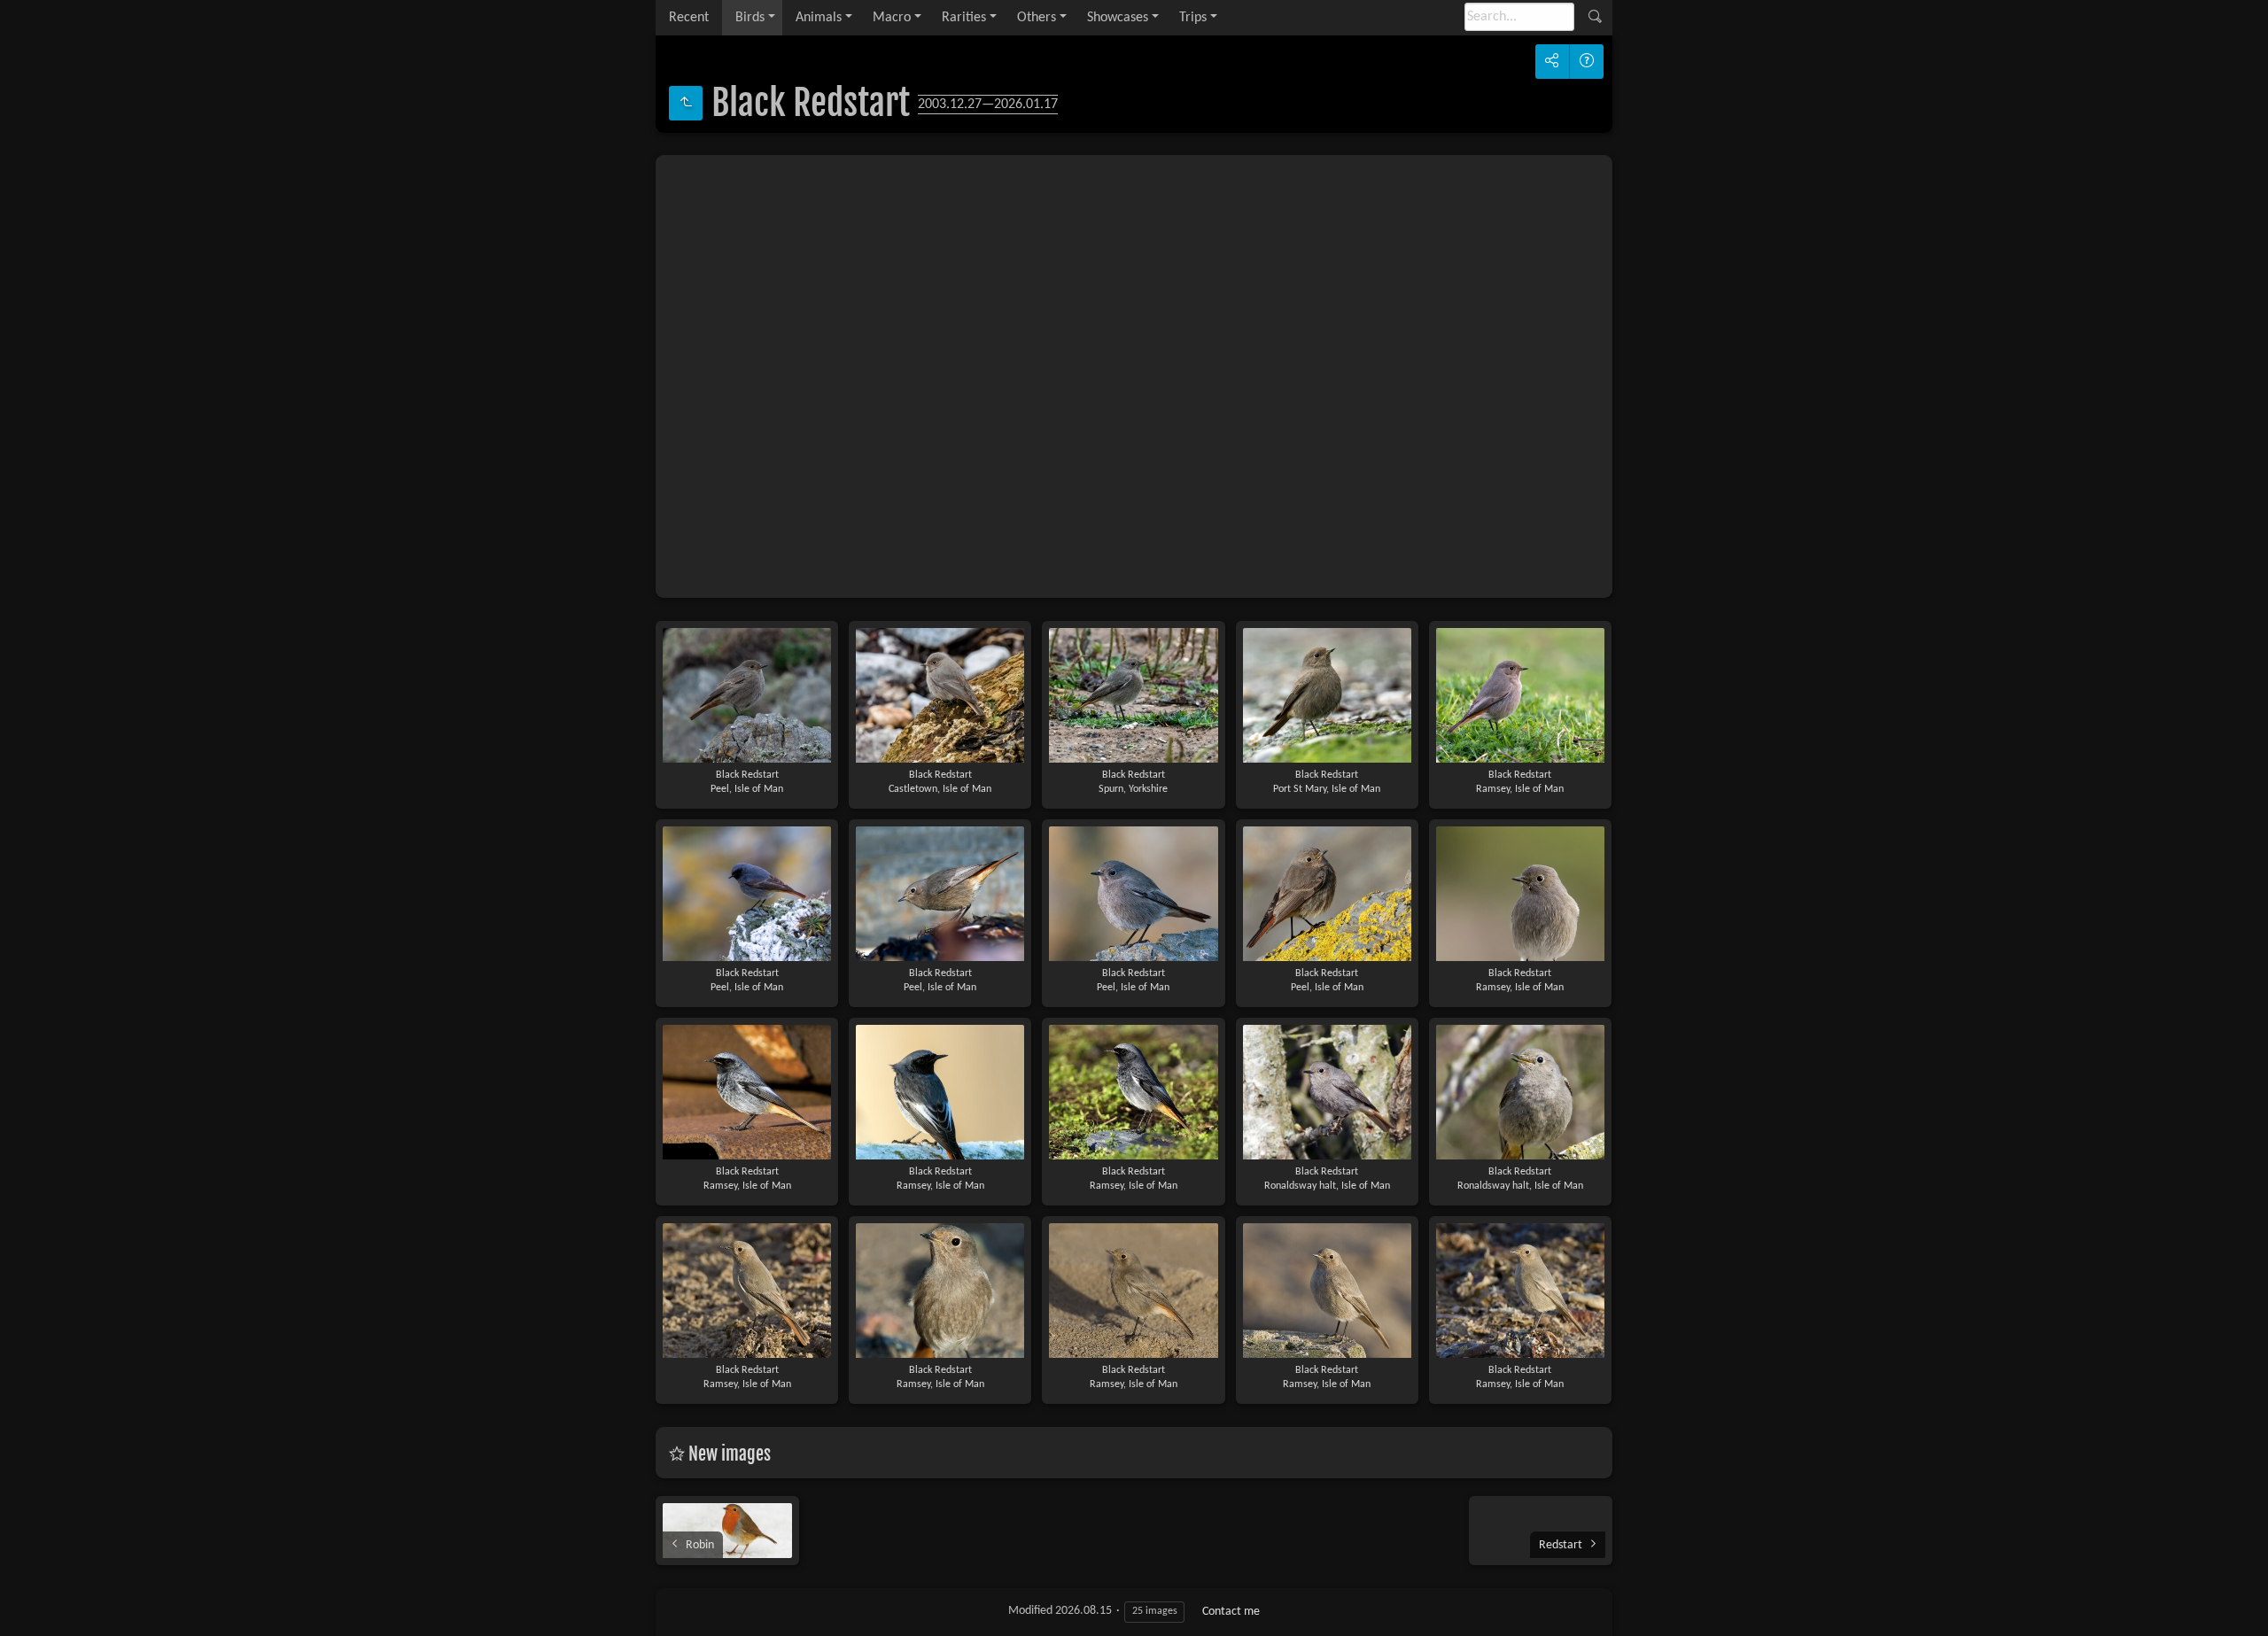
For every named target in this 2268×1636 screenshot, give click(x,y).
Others (1037, 18)
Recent (689, 18)
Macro (892, 18)
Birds (750, 18)
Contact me (1231, 1612)
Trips (1193, 18)
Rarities (964, 18)
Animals (819, 18)
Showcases (1118, 18)
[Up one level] (686, 103)
